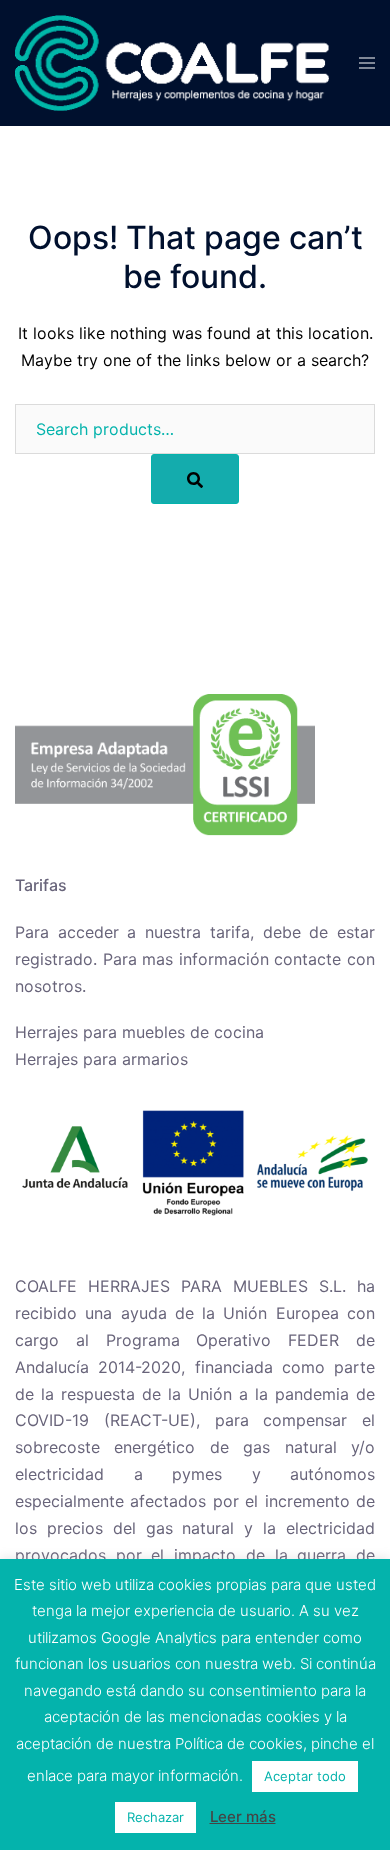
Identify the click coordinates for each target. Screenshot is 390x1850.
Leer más (243, 1816)
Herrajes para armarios (101, 1059)
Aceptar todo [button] (305, 1776)
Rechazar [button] (155, 1817)
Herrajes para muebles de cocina (139, 1032)
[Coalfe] (172, 61)
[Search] (195, 479)
